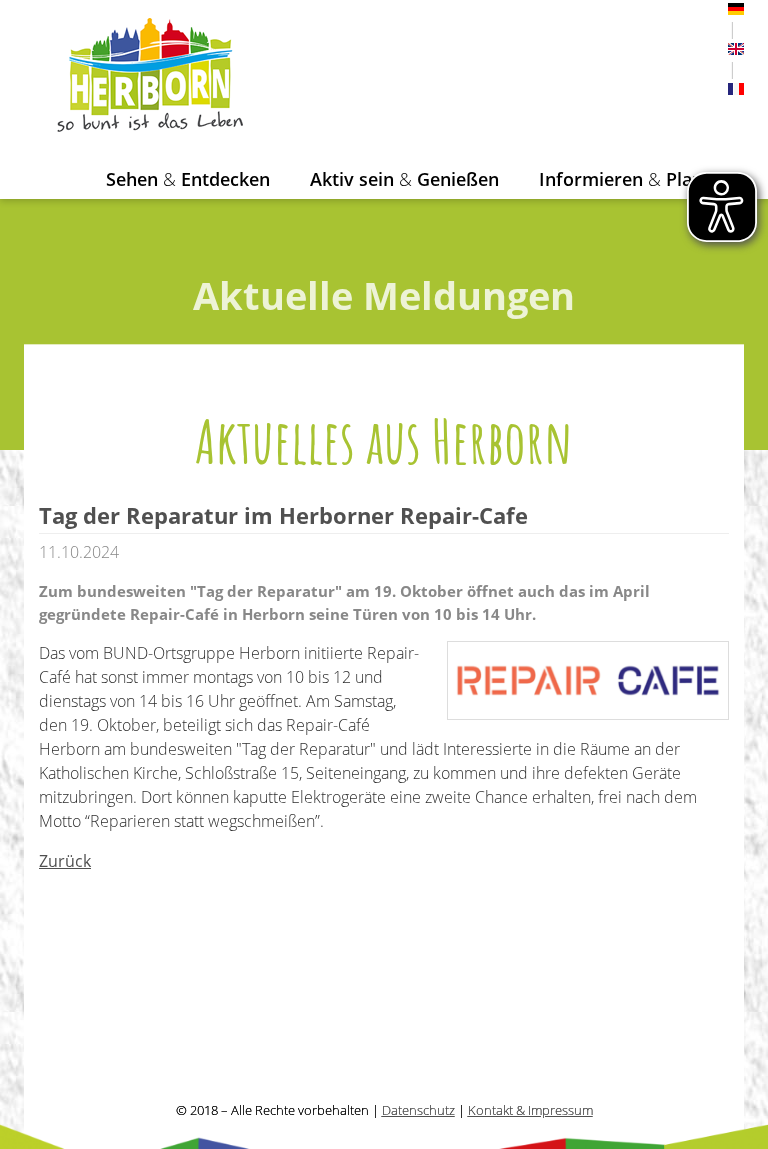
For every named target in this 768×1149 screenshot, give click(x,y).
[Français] (736, 89)
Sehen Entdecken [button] (188, 179)
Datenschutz (418, 1110)
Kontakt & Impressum (530, 1110)
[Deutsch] (736, 9)
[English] (736, 49)
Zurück (65, 861)
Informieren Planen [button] (631, 179)
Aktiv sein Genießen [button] (404, 179)
